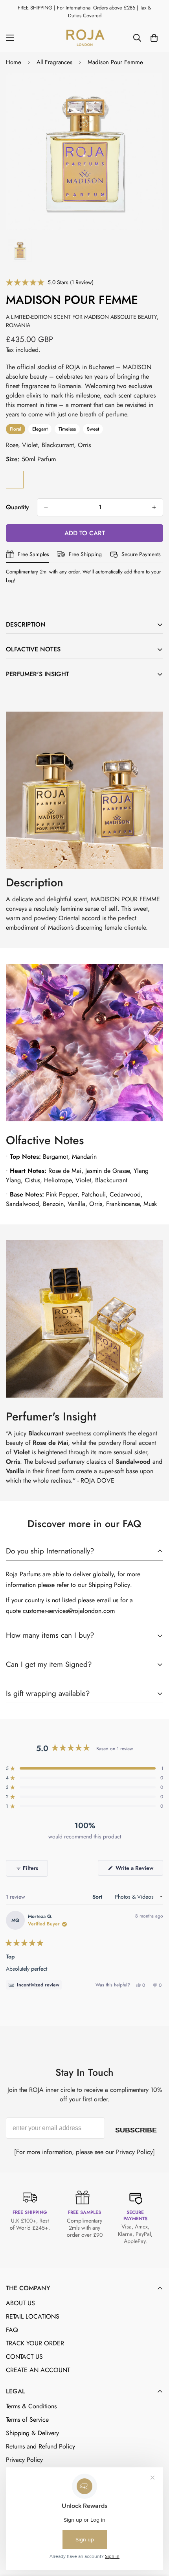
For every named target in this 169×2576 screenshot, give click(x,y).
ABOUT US (20, 2303)
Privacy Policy (134, 2152)
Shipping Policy (109, 1585)
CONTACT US (24, 2357)
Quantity (17, 507)
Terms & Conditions (31, 2406)
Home (14, 62)
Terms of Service (27, 2420)
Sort (98, 1897)
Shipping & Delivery (32, 2433)
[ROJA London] (84, 38)
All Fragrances (54, 62)
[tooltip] (34, 1985)
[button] (50, 282)
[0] (154, 38)
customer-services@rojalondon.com (69, 1611)
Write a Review (139, 1870)
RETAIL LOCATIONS (33, 2316)
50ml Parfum (15, 480)
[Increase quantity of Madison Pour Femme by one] (154, 507)
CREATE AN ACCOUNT (38, 2370)
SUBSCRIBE (136, 2128)
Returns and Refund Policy (40, 2446)
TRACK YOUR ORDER (35, 2343)
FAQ (12, 2330)
